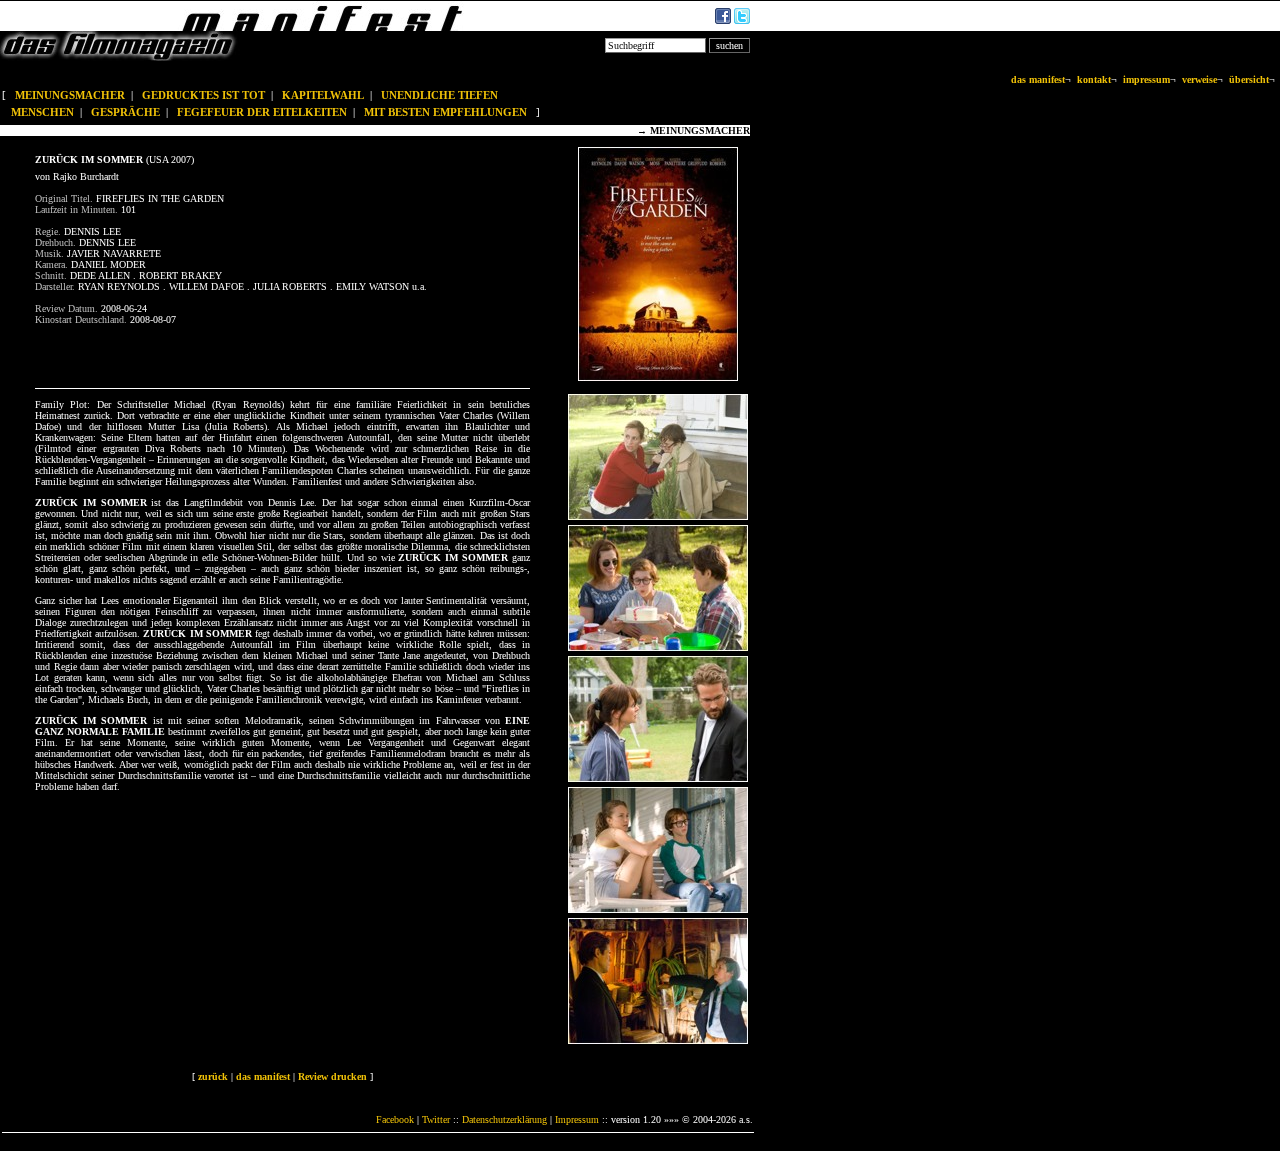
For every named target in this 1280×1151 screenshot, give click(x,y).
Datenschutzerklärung (504, 1119)
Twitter (436, 1119)
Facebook (395, 1119)
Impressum (577, 1119)
